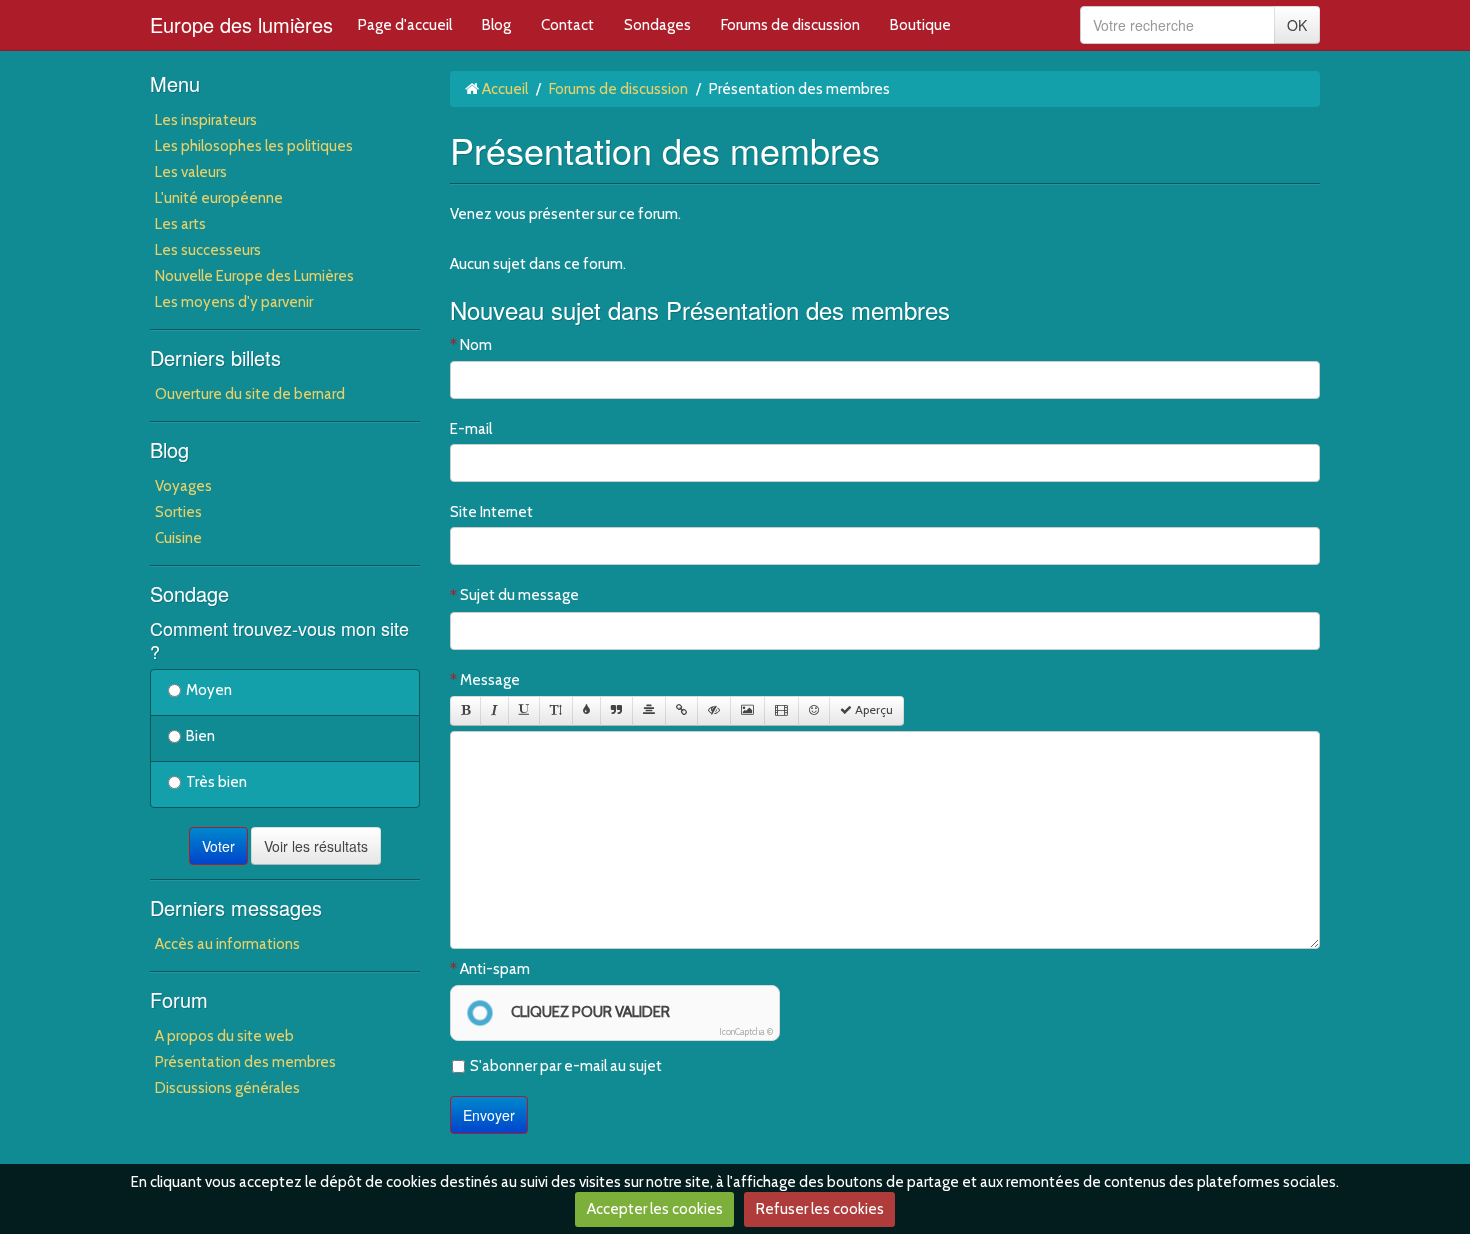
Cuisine (178, 538)
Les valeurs (191, 172)
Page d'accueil (405, 25)
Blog (496, 25)
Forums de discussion (790, 25)
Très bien (216, 782)
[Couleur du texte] (586, 711)
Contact (567, 25)
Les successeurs (208, 250)
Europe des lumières (241, 24)
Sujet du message (519, 595)
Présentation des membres (245, 1062)
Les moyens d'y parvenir (234, 302)
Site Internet (491, 512)
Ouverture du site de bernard (250, 394)
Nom (476, 345)
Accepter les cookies (655, 1209)
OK (1297, 25)
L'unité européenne (219, 198)
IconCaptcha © (746, 1031)
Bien (200, 736)
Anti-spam (495, 969)
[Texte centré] (649, 711)
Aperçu (872, 710)
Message (490, 680)
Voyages (183, 486)
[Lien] (681, 711)
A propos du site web (224, 1036)
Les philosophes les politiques (254, 146)
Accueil (505, 89)
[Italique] (494, 711)
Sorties (178, 512)
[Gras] (465, 711)
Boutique (920, 25)
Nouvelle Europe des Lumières (254, 276)
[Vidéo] (781, 711)
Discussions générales (227, 1088)
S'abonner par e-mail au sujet (566, 1066)
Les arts (180, 224)
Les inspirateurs (206, 120)
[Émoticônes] (814, 711)
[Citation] (616, 711)
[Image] (747, 711)
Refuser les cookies (820, 1209)
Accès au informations (227, 944)
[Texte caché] (714, 711)
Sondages (657, 25)
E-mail (471, 429)
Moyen (209, 690)
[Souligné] (524, 711)
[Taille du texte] (556, 711)
